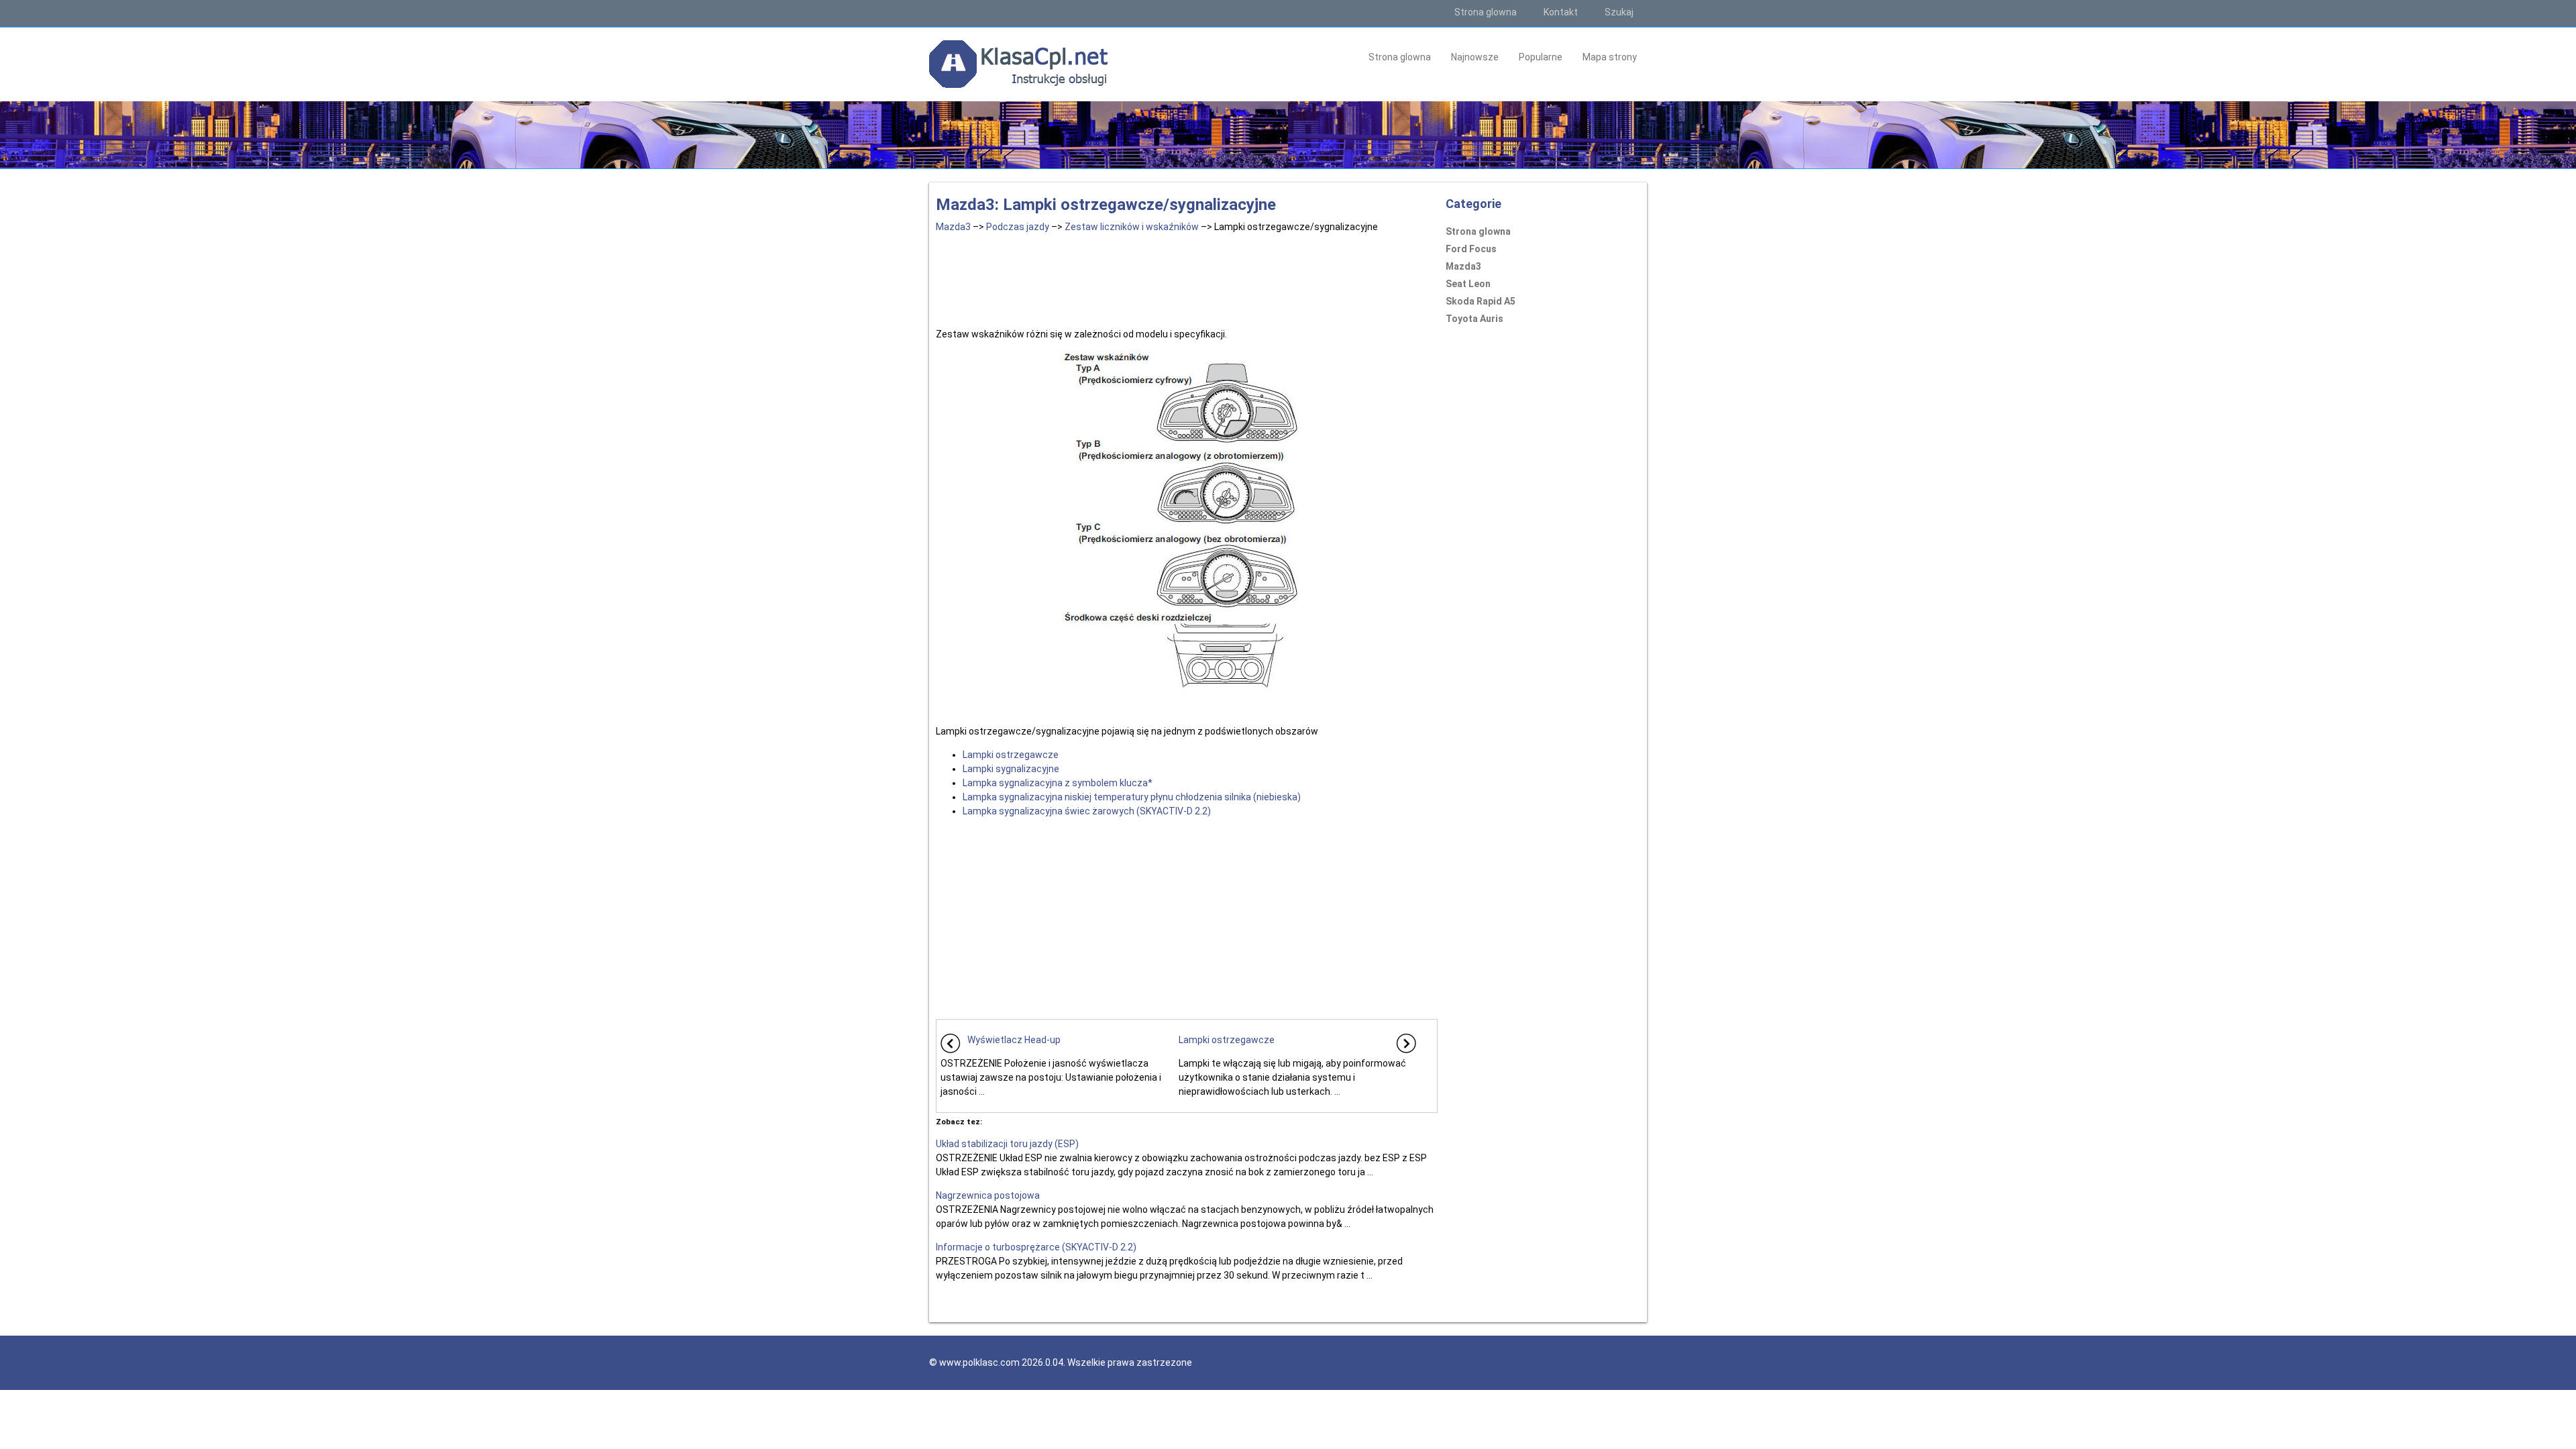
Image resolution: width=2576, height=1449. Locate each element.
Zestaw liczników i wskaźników (1132, 227)
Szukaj (1619, 12)
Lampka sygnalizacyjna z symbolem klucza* (1058, 783)
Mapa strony (1610, 57)
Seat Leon (1468, 284)
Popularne (1541, 57)
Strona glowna (1486, 12)
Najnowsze (1475, 57)
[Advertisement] (1187, 278)
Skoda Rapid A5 (1481, 301)
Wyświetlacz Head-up (1014, 1040)
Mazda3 (953, 227)
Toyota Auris (1474, 319)
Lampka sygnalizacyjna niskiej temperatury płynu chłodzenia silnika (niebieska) (1132, 797)
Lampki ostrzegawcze (1011, 755)
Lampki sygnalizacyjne (1011, 769)
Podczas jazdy (1018, 227)
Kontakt (1561, 12)
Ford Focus (1471, 249)
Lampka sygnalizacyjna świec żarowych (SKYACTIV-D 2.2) (1087, 811)
